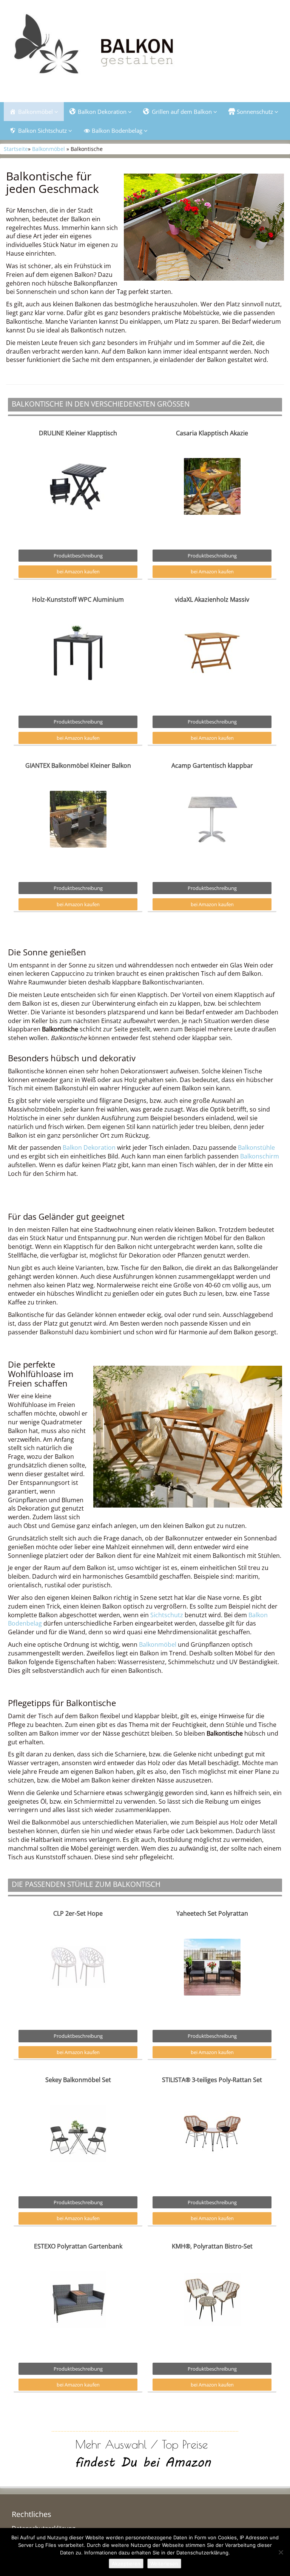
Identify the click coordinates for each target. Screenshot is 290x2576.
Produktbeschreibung (78, 556)
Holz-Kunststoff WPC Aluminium (78, 599)
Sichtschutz (167, 1615)
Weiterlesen (164, 2564)
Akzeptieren (126, 2564)
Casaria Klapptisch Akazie (212, 433)
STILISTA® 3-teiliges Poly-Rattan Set (212, 2080)
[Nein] (281, 2552)
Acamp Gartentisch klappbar (212, 766)
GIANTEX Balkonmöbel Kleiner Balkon (78, 766)
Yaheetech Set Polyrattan (212, 1913)
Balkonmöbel (49, 149)
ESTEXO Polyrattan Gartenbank (78, 2246)
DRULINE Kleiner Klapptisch (78, 433)
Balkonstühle (256, 1147)
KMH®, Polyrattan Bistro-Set (212, 2246)
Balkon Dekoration (89, 1147)
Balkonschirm (260, 1156)
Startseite (16, 149)
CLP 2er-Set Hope (78, 1913)
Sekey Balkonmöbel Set (78, 2080)
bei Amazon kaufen (78, 571)
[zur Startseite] (145, 48)
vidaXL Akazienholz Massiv (212, 599)
